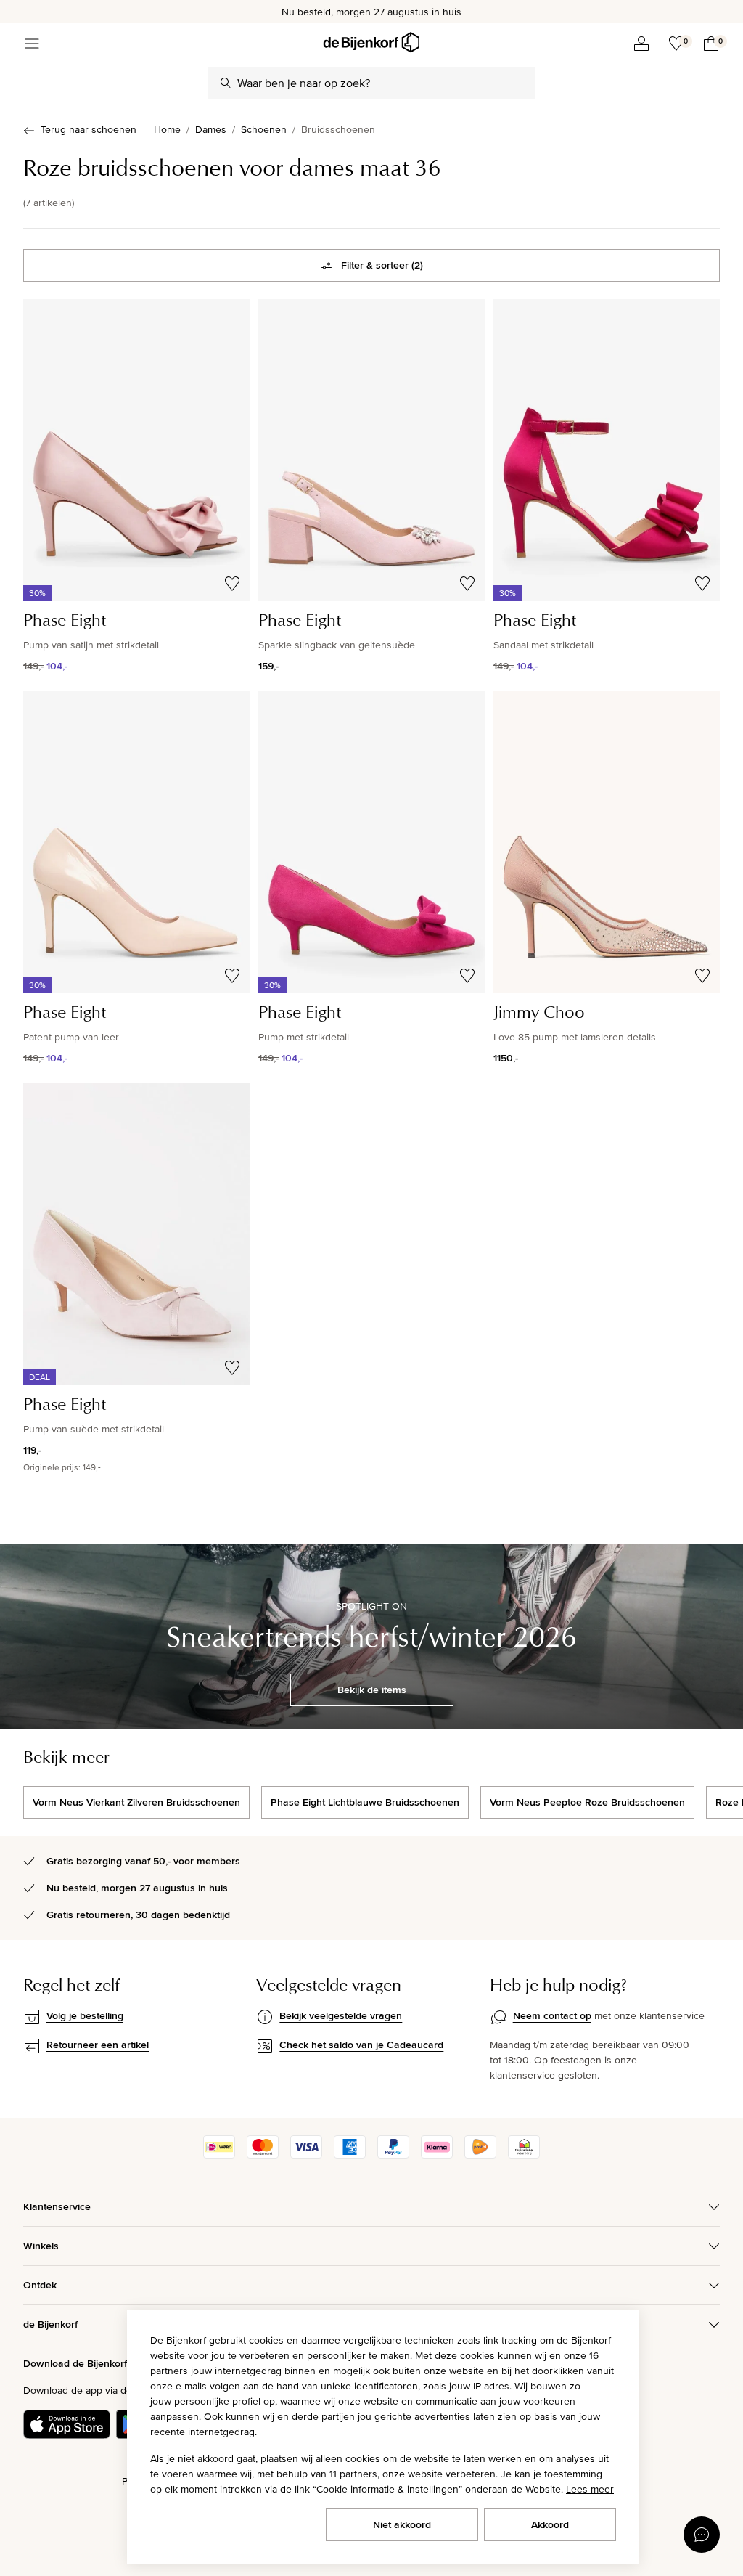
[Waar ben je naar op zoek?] (226, 83)
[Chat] (702, 2535)
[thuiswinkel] (524, 2155)
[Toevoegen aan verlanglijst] (232, 584)
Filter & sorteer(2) (382, 265)
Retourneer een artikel (98, 2045)
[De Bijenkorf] (371, 42)
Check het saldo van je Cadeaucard (361, 2045)
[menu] (32, 44)
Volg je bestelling (85, 2015)
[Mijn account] (641, 44)
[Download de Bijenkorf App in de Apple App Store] (67, 2424)
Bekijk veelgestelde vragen (341, 2015)
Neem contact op (552, 2015)
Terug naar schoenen (89, 129)
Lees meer (590, 2489)
